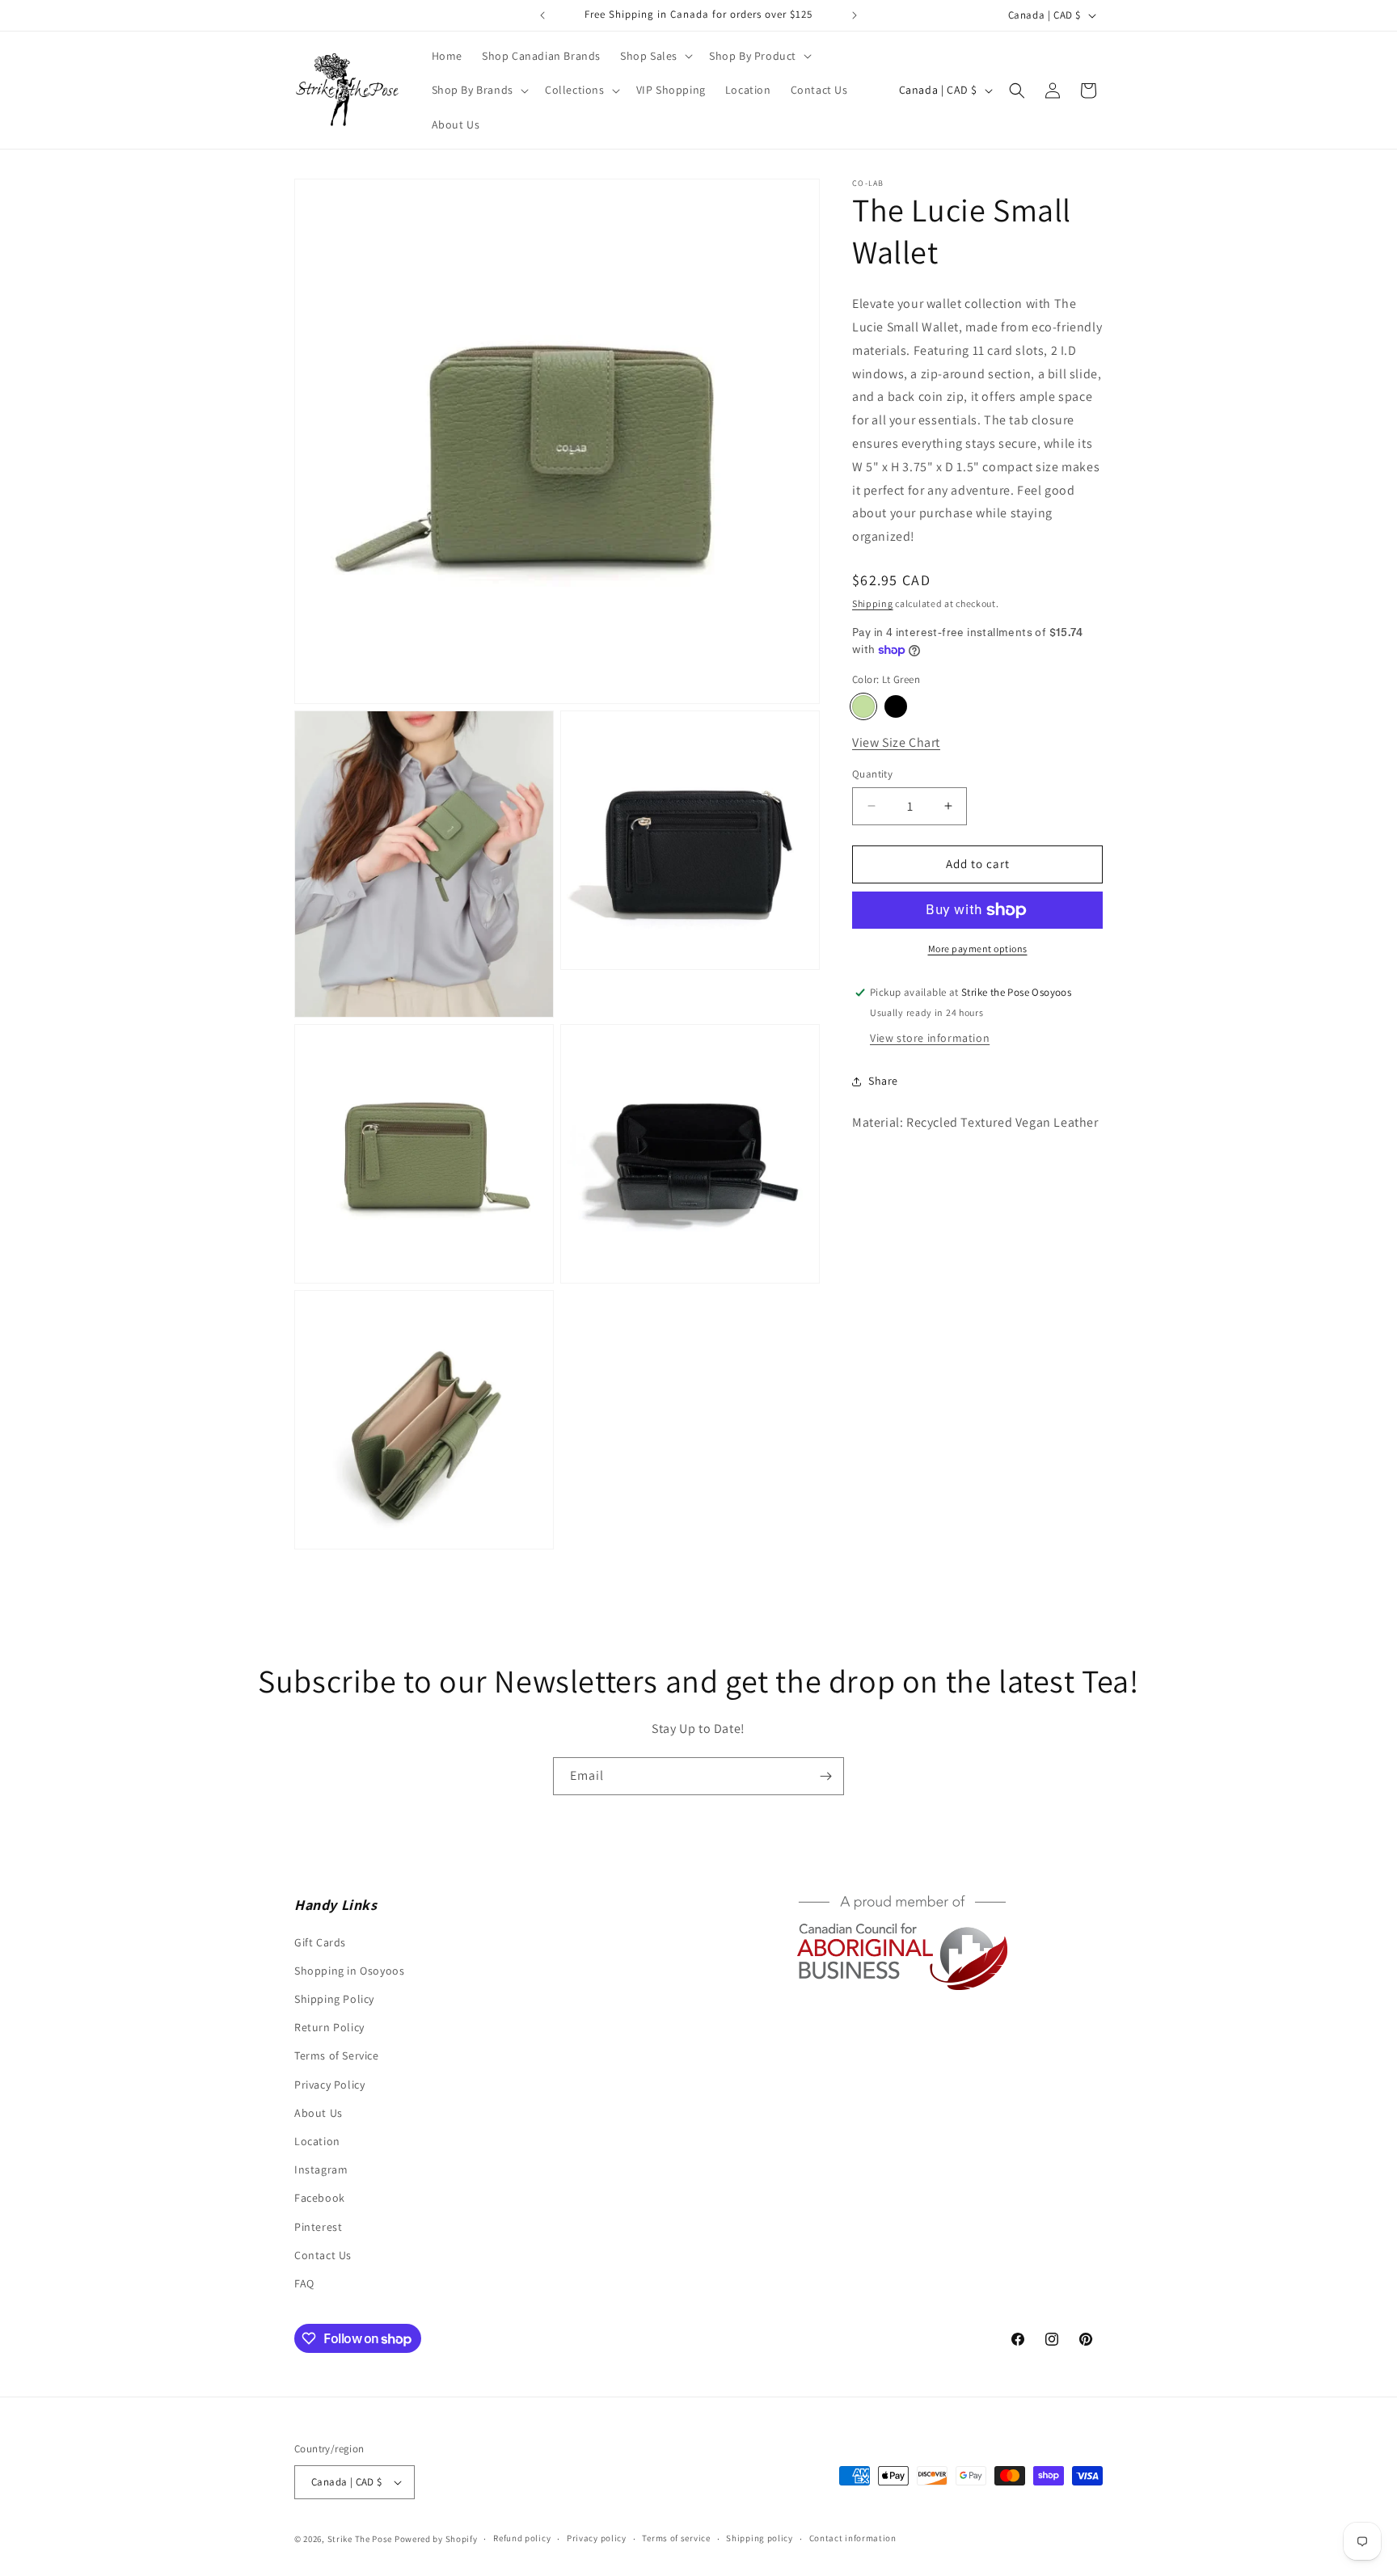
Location (317, 2141)
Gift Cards (320, 1942)
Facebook (320, 2198)
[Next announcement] (855, 15)
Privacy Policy (329, 2085)
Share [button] (883, 1081)
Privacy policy (597, 2538)
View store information (930, 1038)
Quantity (872, 774)
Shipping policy (760, 2538)
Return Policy (329, 2027)
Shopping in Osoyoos (349, 1971)
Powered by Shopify (436, 2539)
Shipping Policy (334, 1999)
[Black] (896, 706)
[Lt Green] (863, 706)
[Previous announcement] (542, 15)
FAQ (304, 2283)
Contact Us (323, 2255)
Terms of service (676, 2538)
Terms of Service (337, 2055)
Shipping (873, 603)
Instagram (321, 2169)
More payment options (978, 949)
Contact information (853, 2538)
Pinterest (318, 2227)
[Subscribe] (825, 1776)
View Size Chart (896, 742)
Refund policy (522, 2538)
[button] (655, 56)
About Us (319, 2113)
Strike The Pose (360, 2539)
